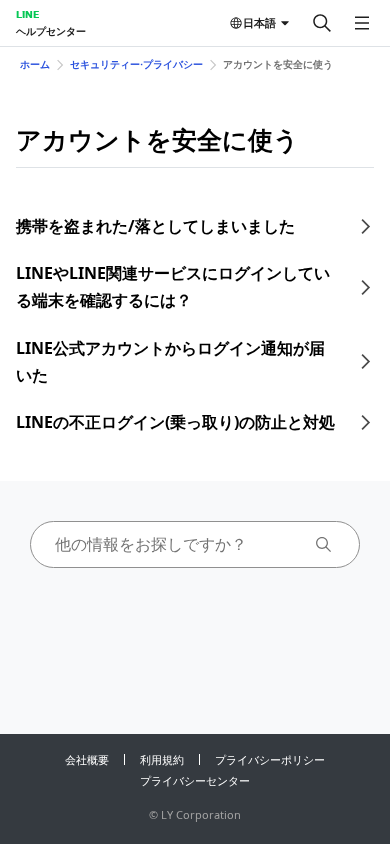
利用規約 (162, 759)
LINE (27, 14)
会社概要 (87, 759)
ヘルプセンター (51, 31)
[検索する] (322, 23)
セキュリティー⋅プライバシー (136, 64)
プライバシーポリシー (270, 759)
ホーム (35, 64)
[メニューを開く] (362, 23)
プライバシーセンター (195, 780)
